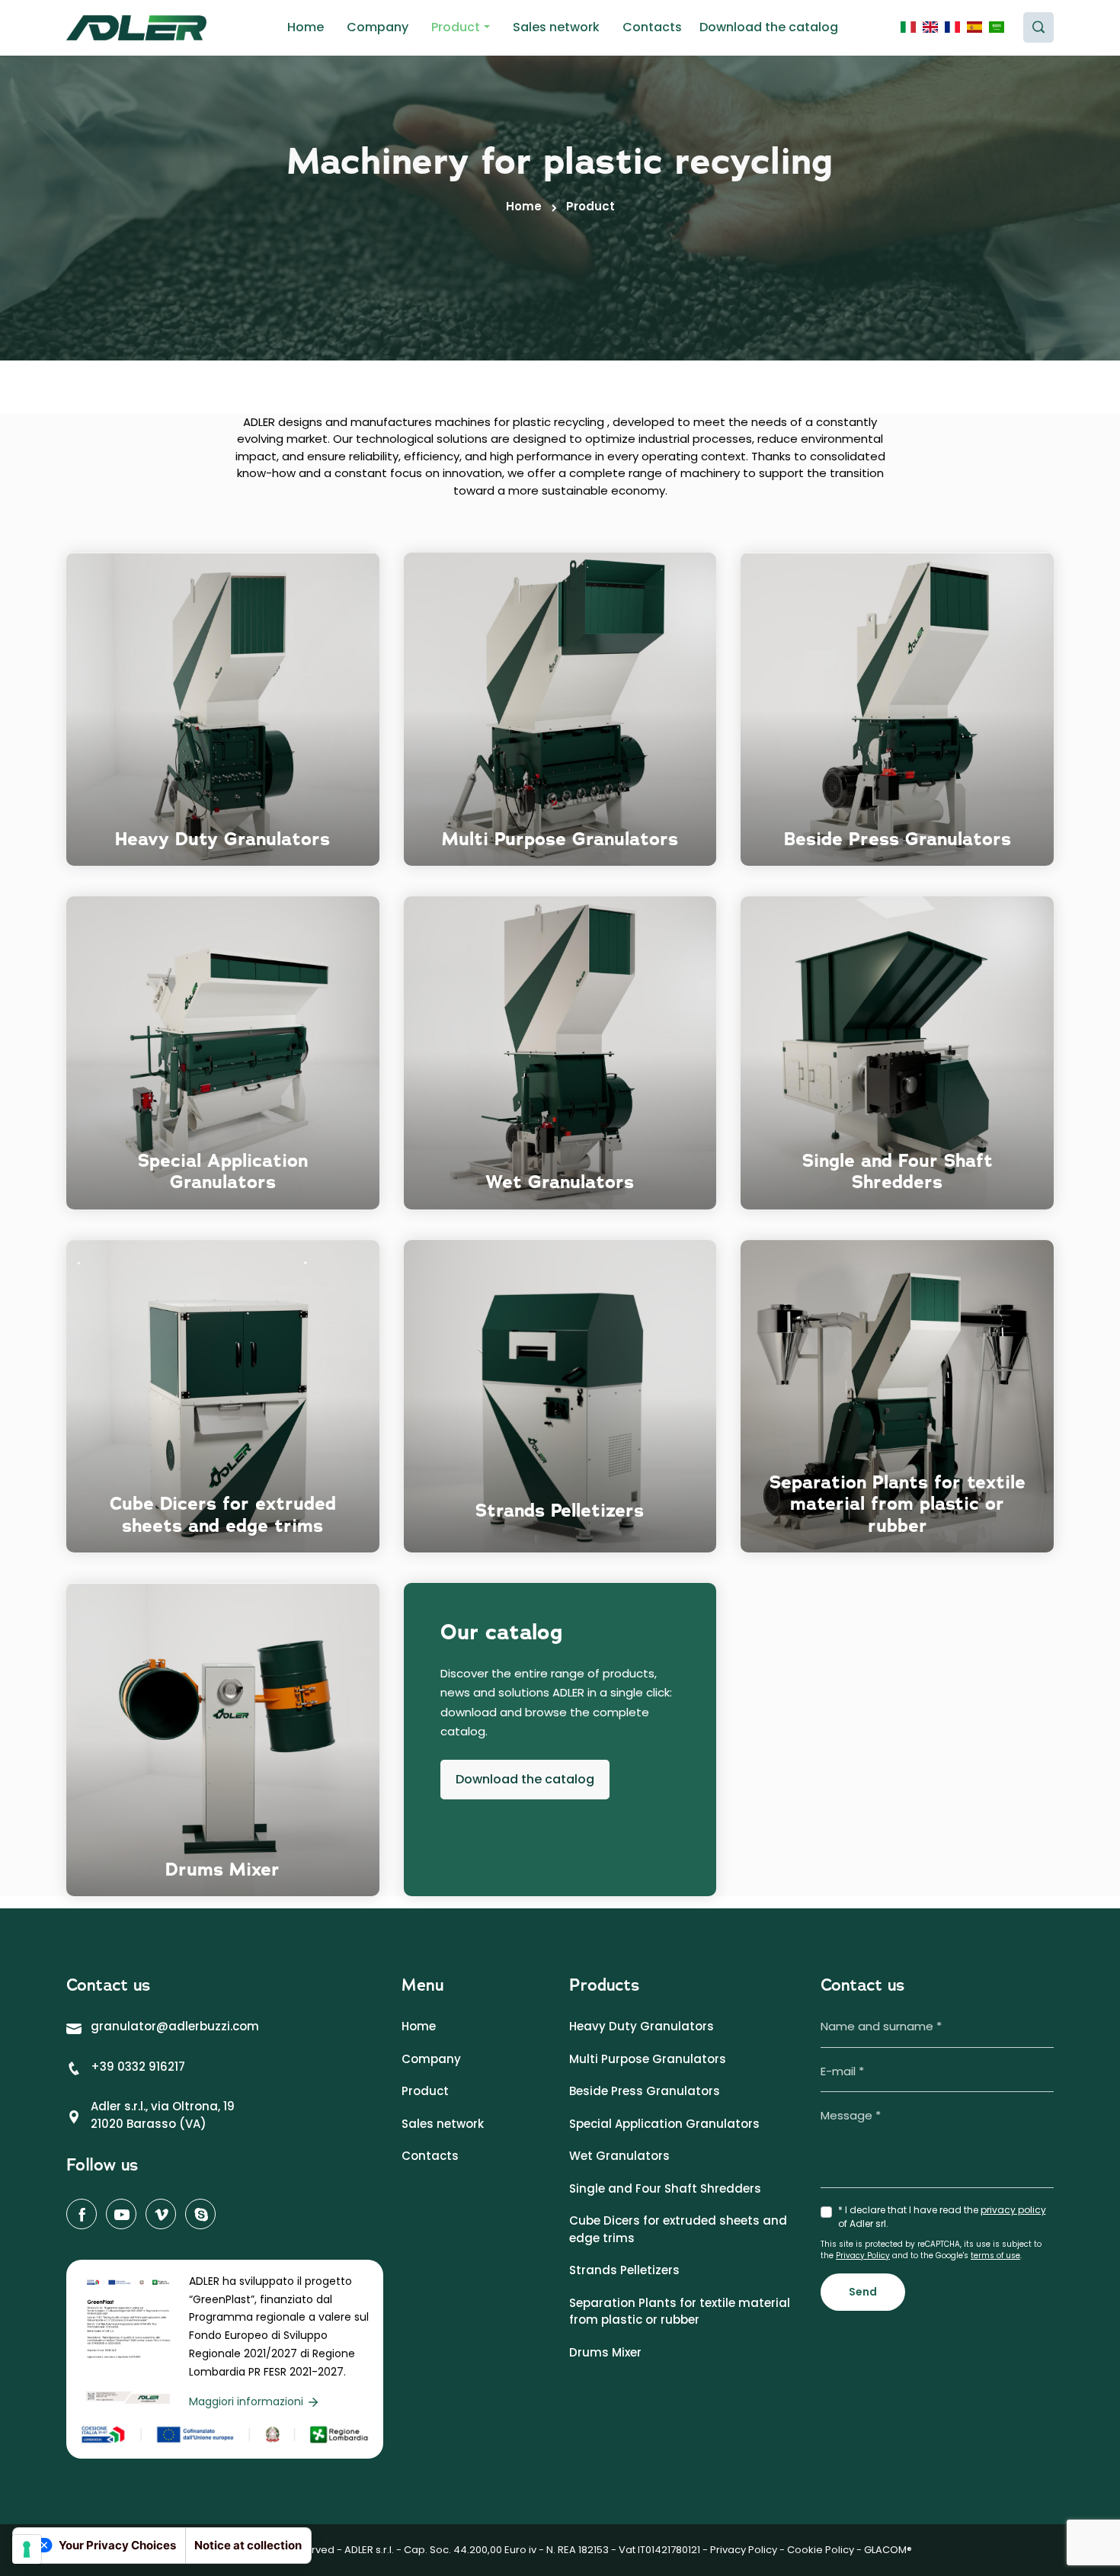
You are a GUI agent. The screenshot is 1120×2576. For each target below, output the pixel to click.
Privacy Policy (863, 2256)
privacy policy (1013, 2210)
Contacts (652, 27)
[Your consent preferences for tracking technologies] (27, 2549)
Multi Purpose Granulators (648, 2059)
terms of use (995, 2256)
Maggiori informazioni (248, 2401)
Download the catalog (769, 27)
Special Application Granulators (664, 2124)
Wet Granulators (619, 2156)
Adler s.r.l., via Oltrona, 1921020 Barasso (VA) (163, 2115)
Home (306, 27)
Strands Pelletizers (624, 2270)
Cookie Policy (821, 2550)
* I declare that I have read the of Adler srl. (942, 2217)
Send (863, 2292)
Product (456, 27)
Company (378, 27)
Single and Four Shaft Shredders (665, 2188)
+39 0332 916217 (138, 2067)
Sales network (556, 27)
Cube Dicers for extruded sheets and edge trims (678, 2229)
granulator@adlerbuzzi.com (175, 2026)
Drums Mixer (605, 2352)
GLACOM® (888, 2550)
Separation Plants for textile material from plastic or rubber (680, 2312)
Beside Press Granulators (645, 2091)
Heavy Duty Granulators (642, 2026)
